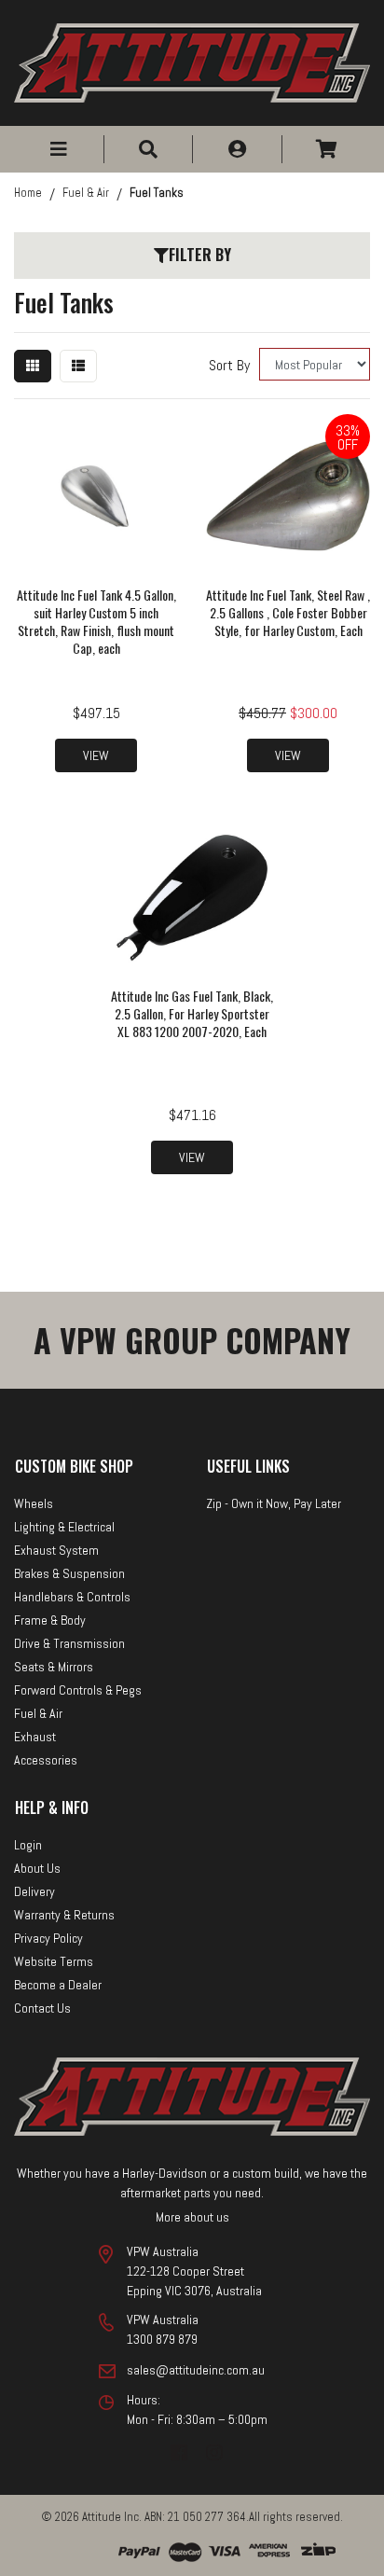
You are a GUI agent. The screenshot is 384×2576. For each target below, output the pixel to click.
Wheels (34, 1503)
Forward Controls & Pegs (78, 1690)
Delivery (34, 1891)
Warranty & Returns (64, 1915)
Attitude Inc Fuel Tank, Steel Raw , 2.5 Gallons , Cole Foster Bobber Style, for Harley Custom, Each (288, 612)
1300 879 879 (162, 2339)
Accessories (46, 1760)
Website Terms (54, 1961)
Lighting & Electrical (64, 1527)
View (96, 755)
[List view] (78, 366)
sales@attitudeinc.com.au (196, 2370)
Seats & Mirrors (54, 1667)
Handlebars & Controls (72, 1597)
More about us (192, 2217)
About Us (37, 1868)
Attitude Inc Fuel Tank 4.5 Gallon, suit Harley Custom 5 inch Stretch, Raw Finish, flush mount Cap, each (96, 621)
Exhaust (35, 1737)
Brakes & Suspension (69, 1573)
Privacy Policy (48, 1938)
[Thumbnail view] (33, 366)
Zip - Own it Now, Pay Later (274, 1503)
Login (28, 1845)
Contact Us (42, 2008)
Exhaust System (56, 1550)
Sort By (229, 365)
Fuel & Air (38, 1713)
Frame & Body (50, 1620)
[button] (59, 149)
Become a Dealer (58, 1985)
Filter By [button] (200, 255)
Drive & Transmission (69, 1643)
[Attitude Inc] (192, 61)
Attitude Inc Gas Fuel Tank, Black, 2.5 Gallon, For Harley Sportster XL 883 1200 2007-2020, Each (192, 1013)
